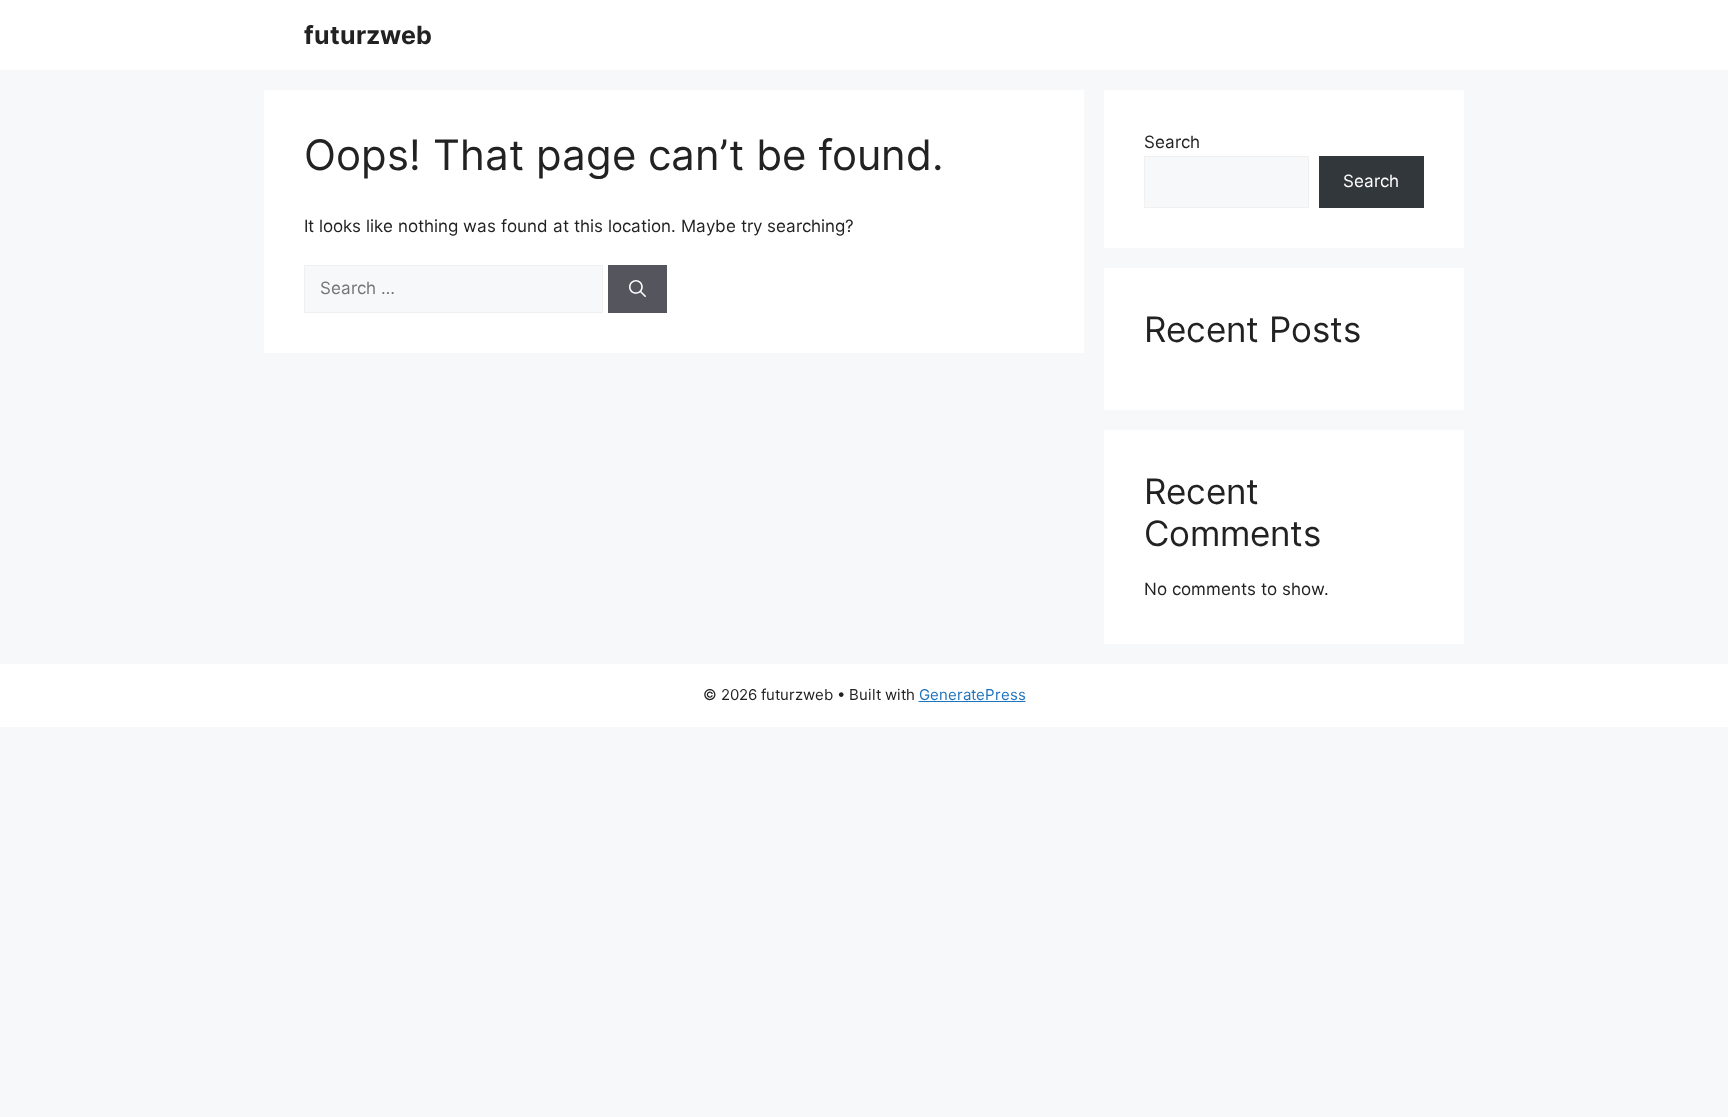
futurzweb (368, 35)
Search (1172, 142)
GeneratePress (972, 694)
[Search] (637, 289)
